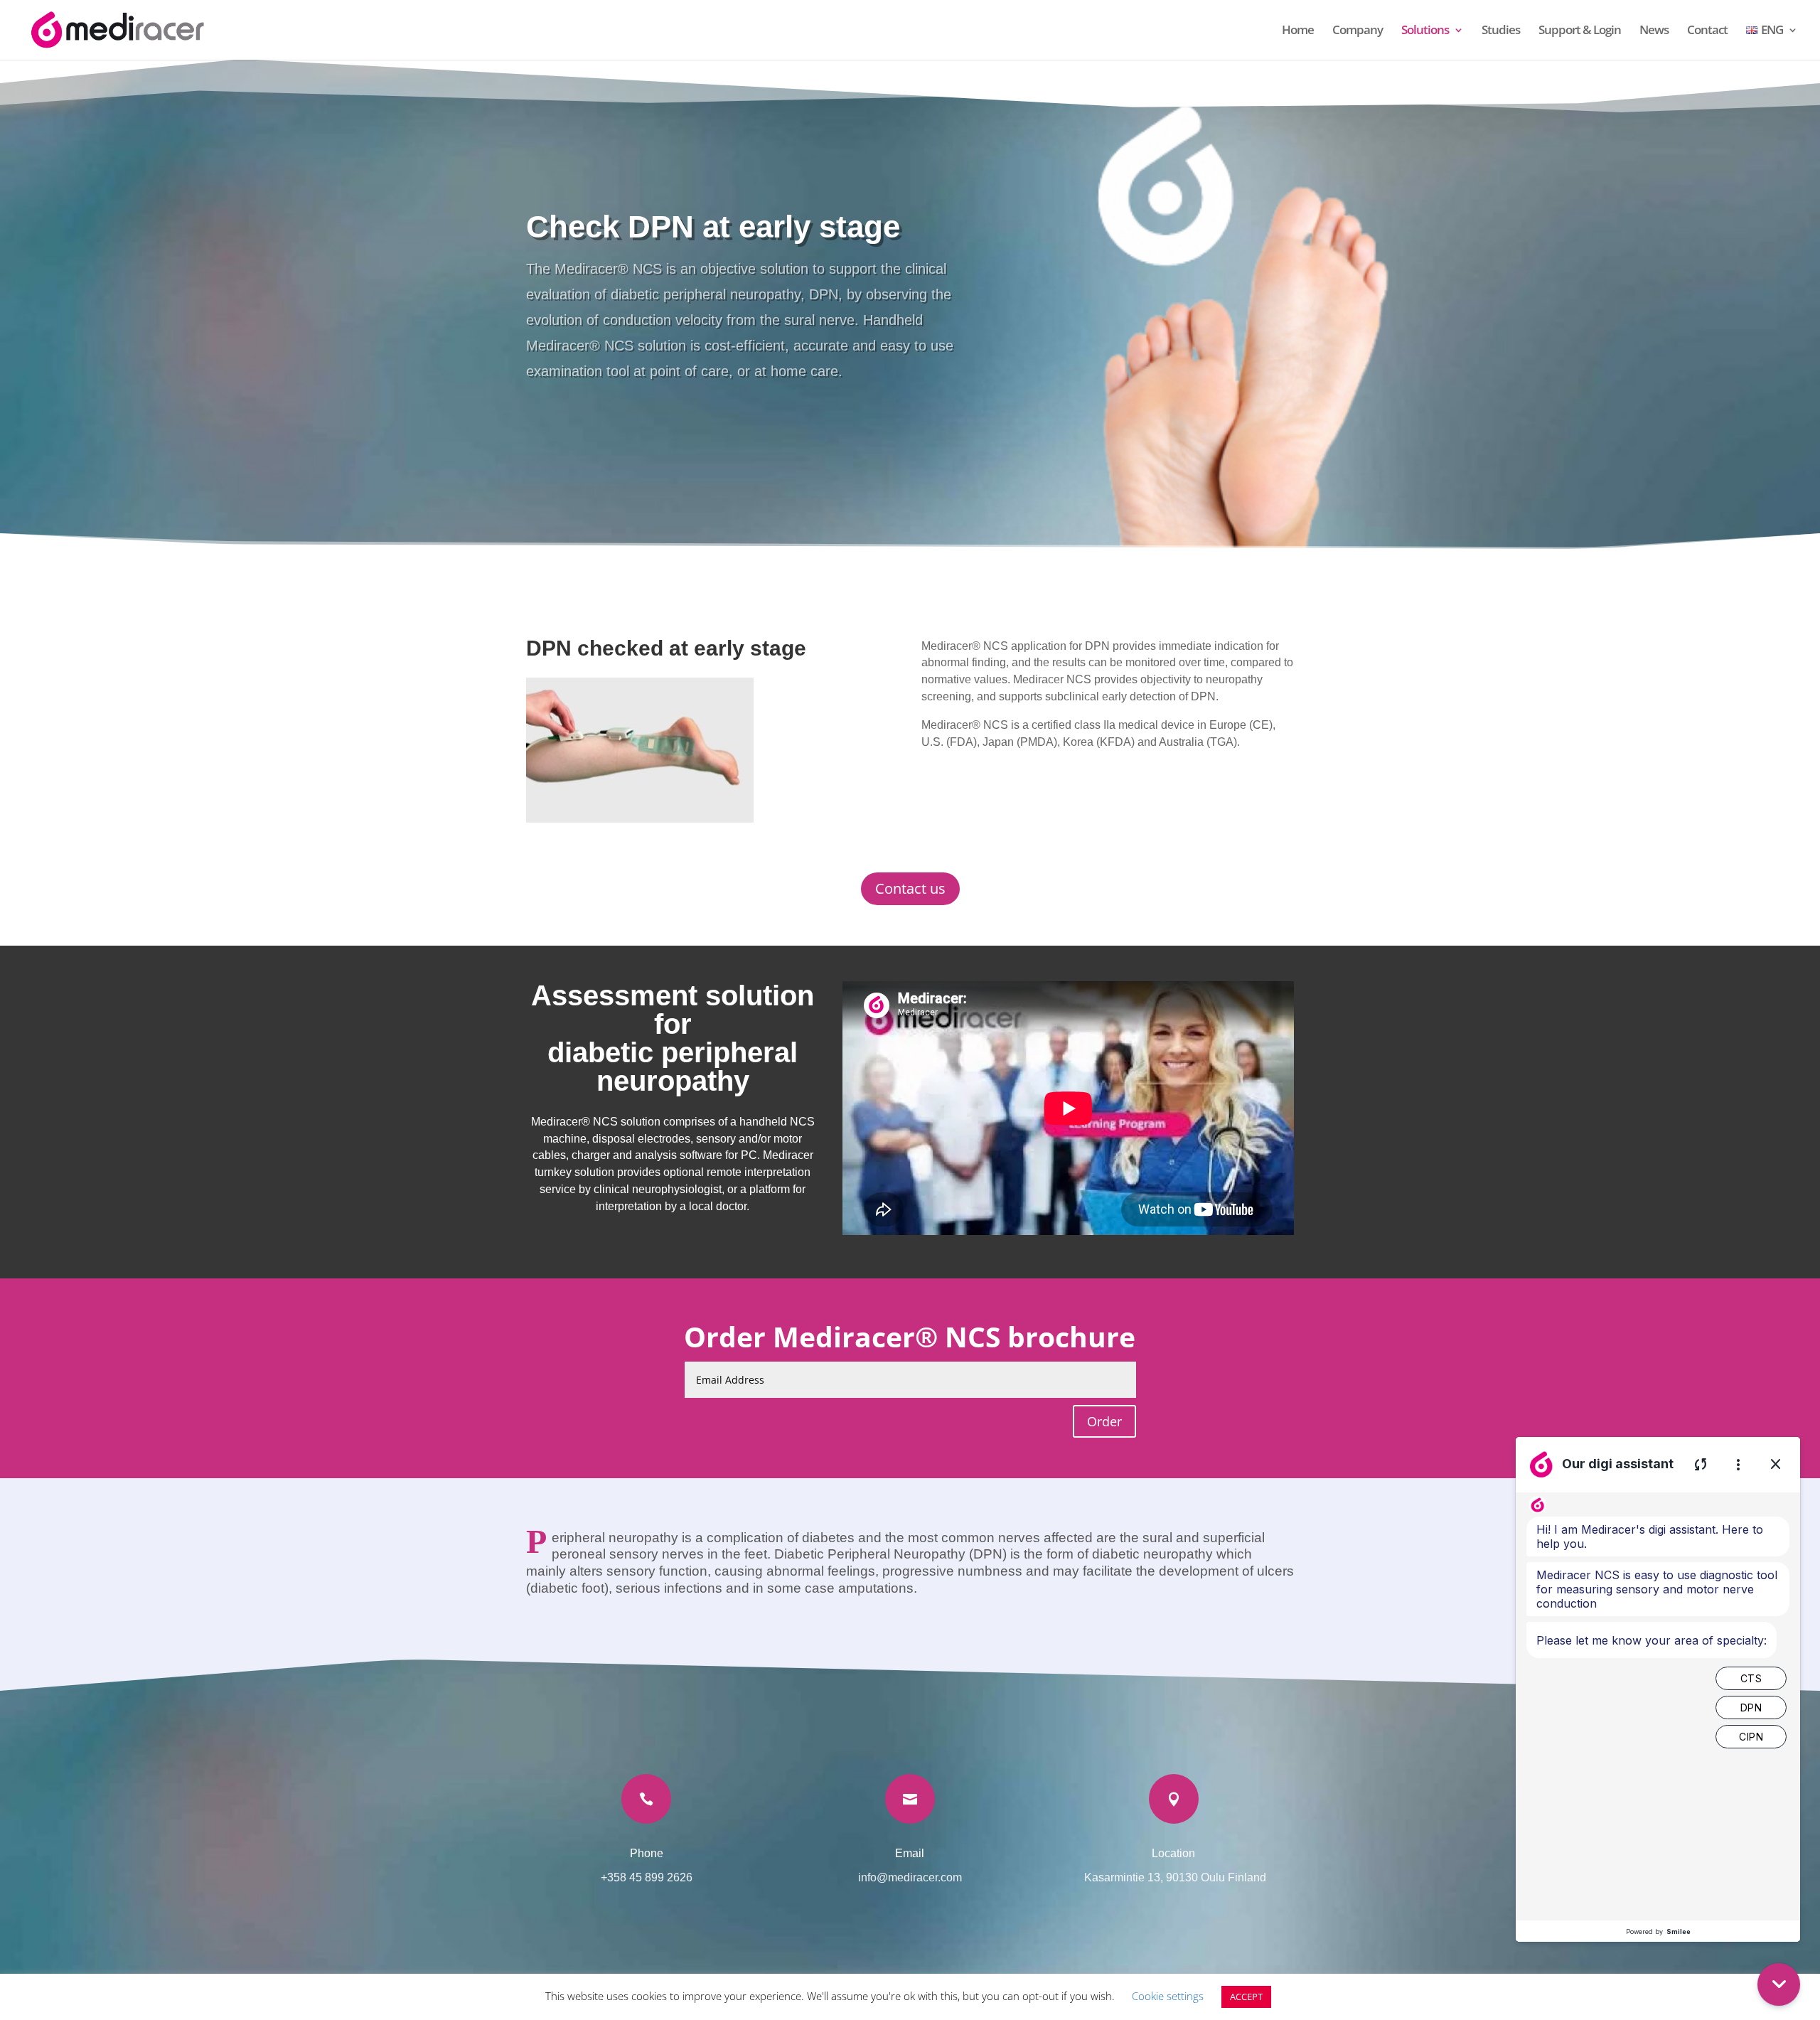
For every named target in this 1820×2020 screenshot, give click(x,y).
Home (1298, 31)
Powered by (1658, 1931)
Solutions (1425, 31)
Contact (1707, 31)
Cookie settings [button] (1168, 1996)
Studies (1501, 31)
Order (1104, 1421)
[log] (1658, 1706)
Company (1358, 31)
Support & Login (1580, 31)
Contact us (910, 888)
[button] (1779, 1984)
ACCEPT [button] (1246, 1997)
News (1654, 31)
